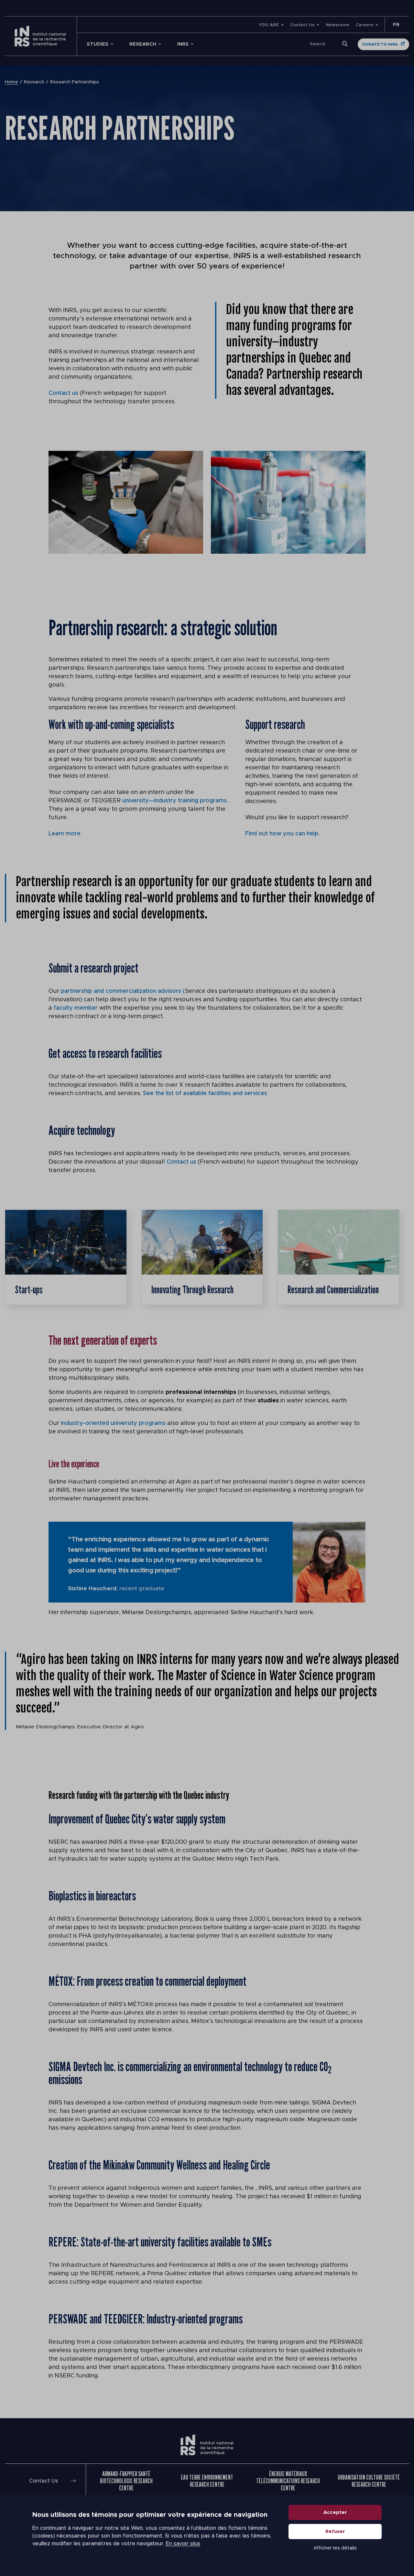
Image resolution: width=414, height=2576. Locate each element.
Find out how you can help (282, 834)
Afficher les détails (335, 2548)
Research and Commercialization (333, 1289)
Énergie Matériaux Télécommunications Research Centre (288, 2481)
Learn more (65, 834)
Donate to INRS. (380, 44)
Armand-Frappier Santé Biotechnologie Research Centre (126, 2481)
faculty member (76, 1008)
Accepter (335, 2512)
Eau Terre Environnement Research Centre (207, 2481)
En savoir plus (183, 2544)
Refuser (335, 2532)
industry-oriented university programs (113, 1423)
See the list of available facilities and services (205, 1093)
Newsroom (338, 25)
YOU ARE (269, 25)
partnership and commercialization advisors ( (123, 991)
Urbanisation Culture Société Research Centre (369, 2481)
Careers (365, 25)
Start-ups (29, 1289)
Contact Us (302, 25)
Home (11, 82)
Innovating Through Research (192, 1289)
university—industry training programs (174, 801)
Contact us (63, 393)
